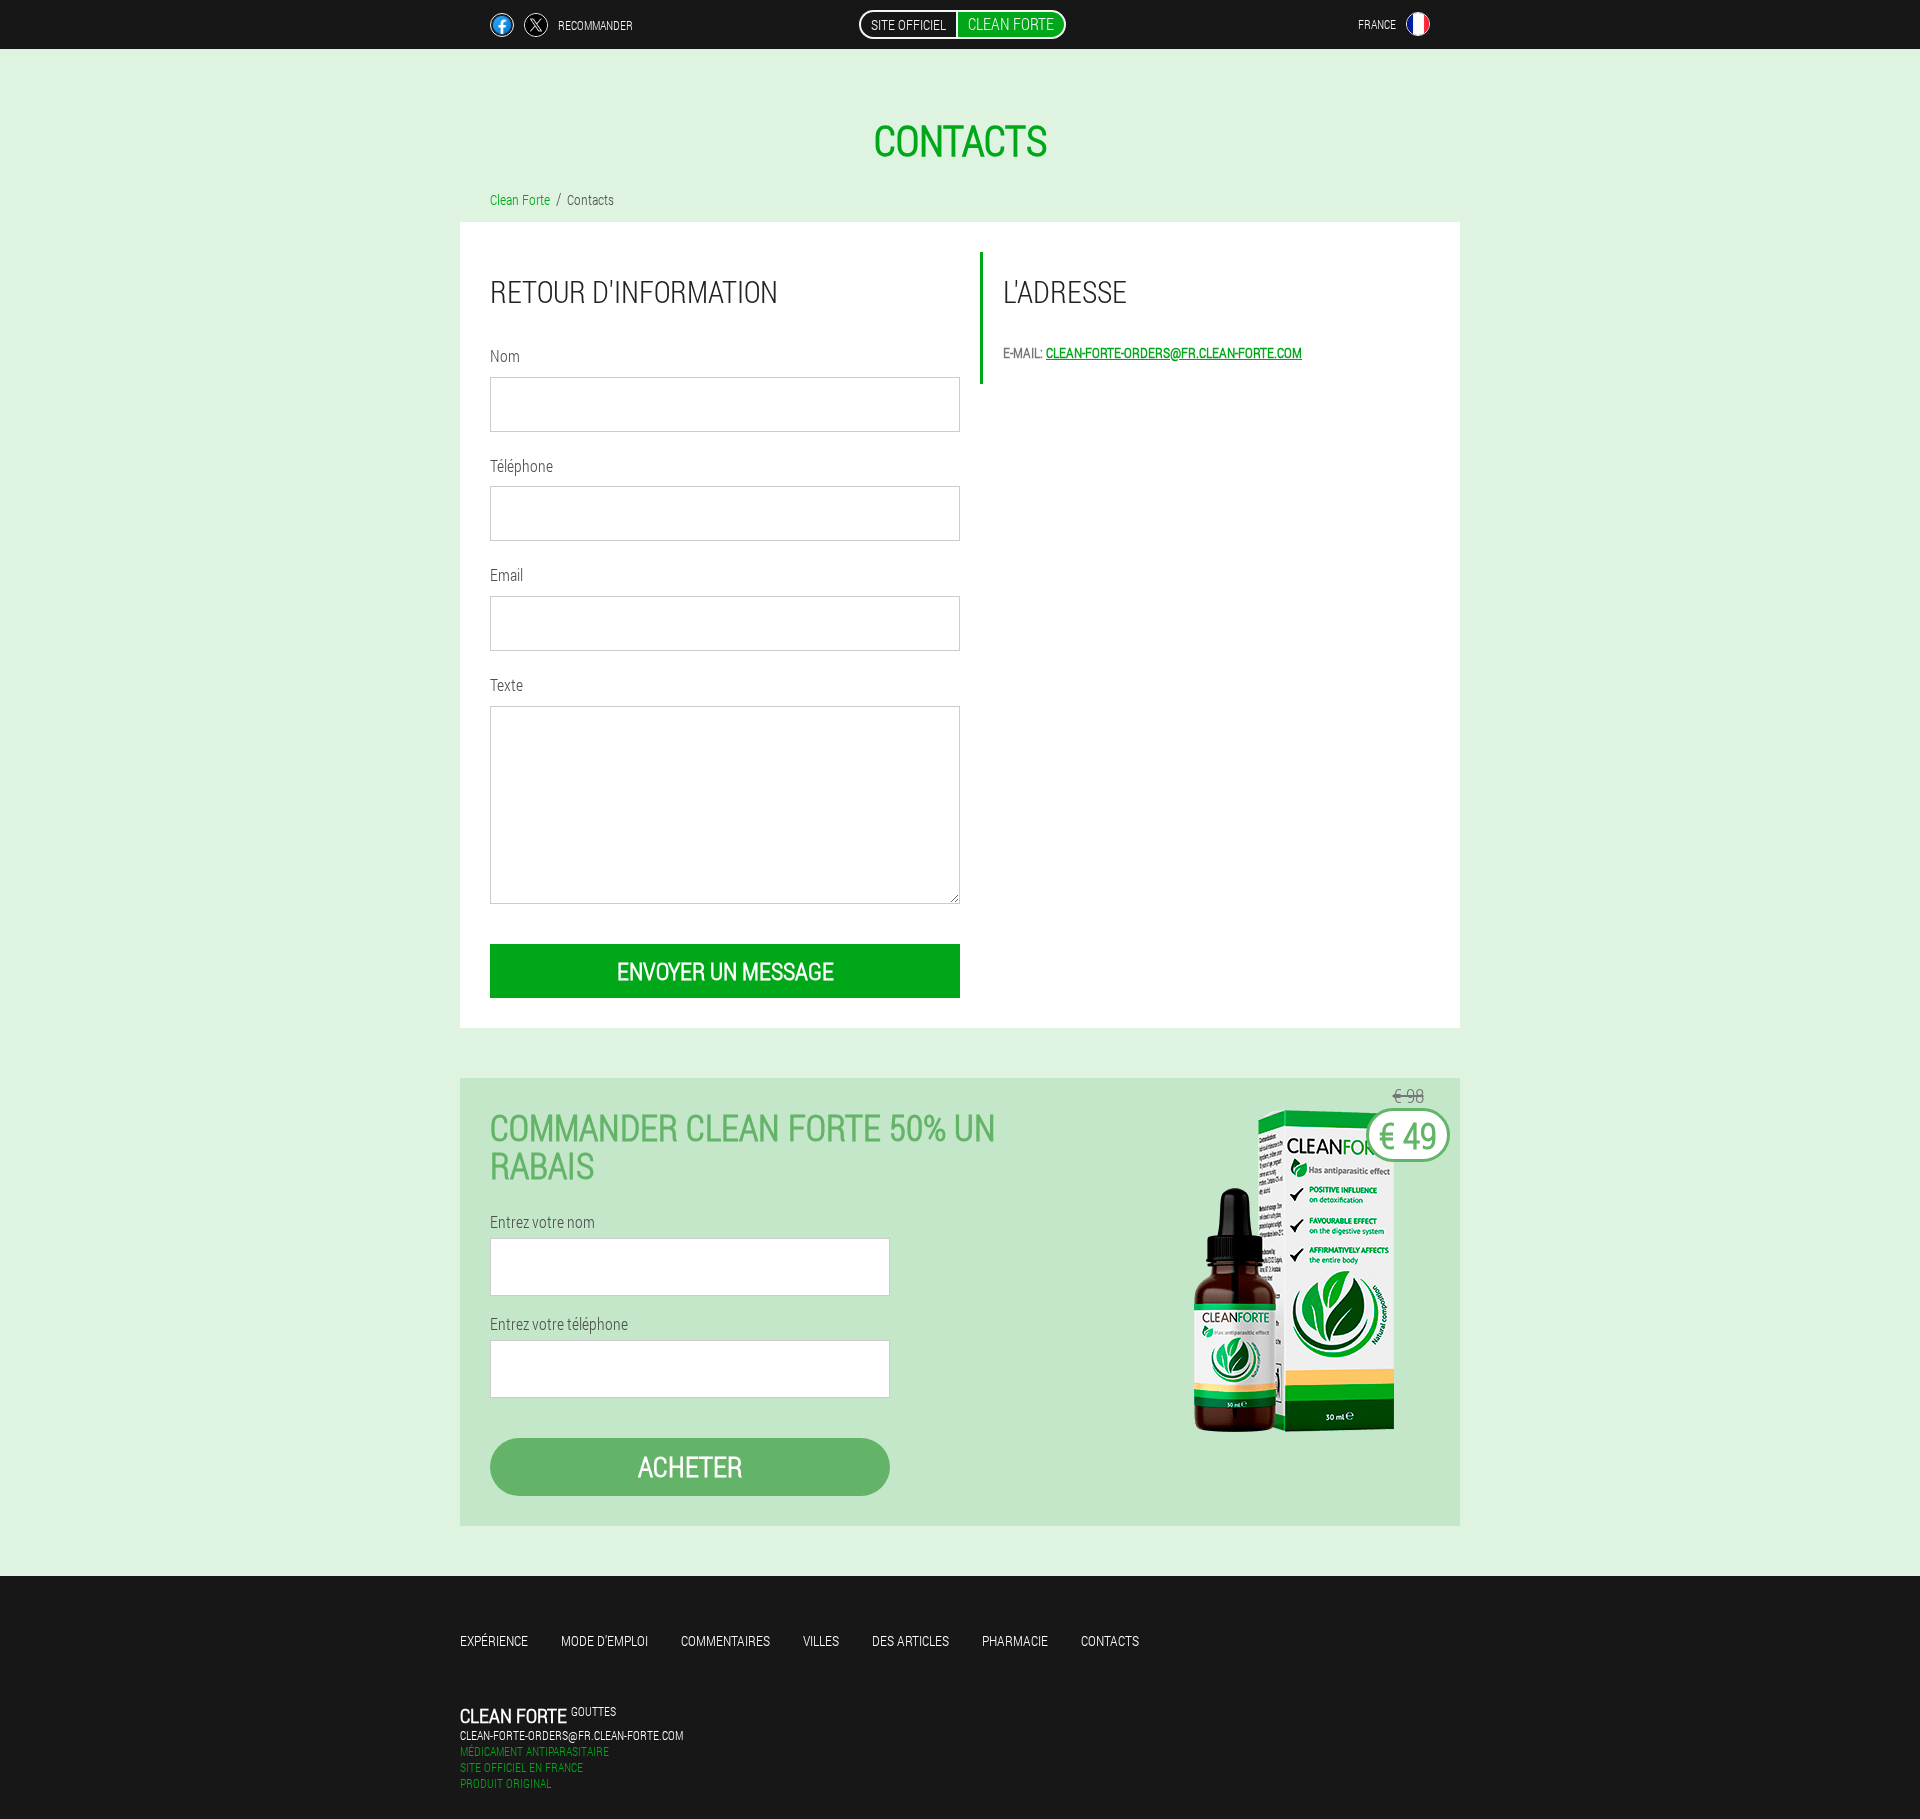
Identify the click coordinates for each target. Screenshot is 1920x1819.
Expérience (494, 1640)
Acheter (690, 1466)
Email (506, 574)
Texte (506, 684)
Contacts (1110, 1640)
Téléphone (521, 465)
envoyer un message (725, 971)
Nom (505, 355)
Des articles (910, 1640)
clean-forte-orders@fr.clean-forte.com (1174, 352)
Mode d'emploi (604, 1640)
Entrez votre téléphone (559, 1324)
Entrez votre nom (542, 1222)
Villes (821, 1640)
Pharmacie (1015, 1640)
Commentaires (725, 1640)
